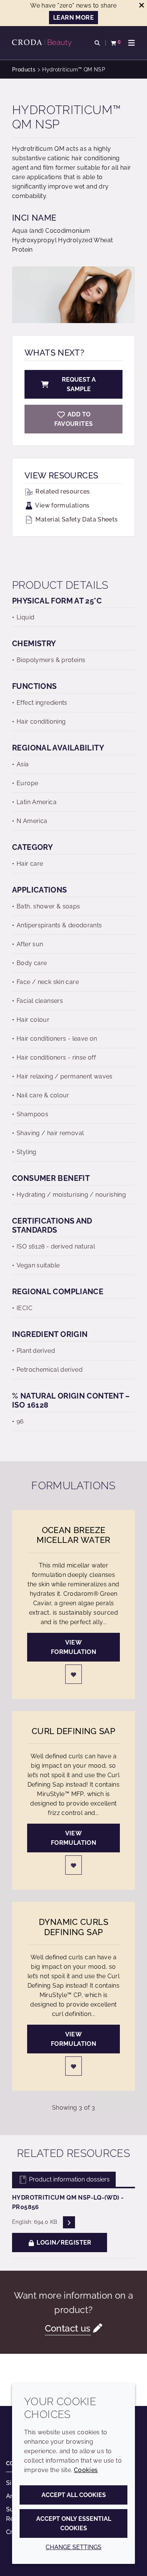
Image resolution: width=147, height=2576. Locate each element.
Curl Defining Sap (73, 1731)
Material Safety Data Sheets (76, 519)
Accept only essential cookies (74, 2523)
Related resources (62, 491)
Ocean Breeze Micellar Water (73, 1535)
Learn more (73, 18)
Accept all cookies (74, 2495)
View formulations (62, 505)
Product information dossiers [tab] (69, 2179)
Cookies (86, 2470)
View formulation (73, 1647)
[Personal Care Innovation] (43, 43)
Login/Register (63, 2243)
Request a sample (79, 384)
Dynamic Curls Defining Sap (73, 1927)
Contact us (68, 2328)
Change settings (73, 2547)
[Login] (73, 1674)
